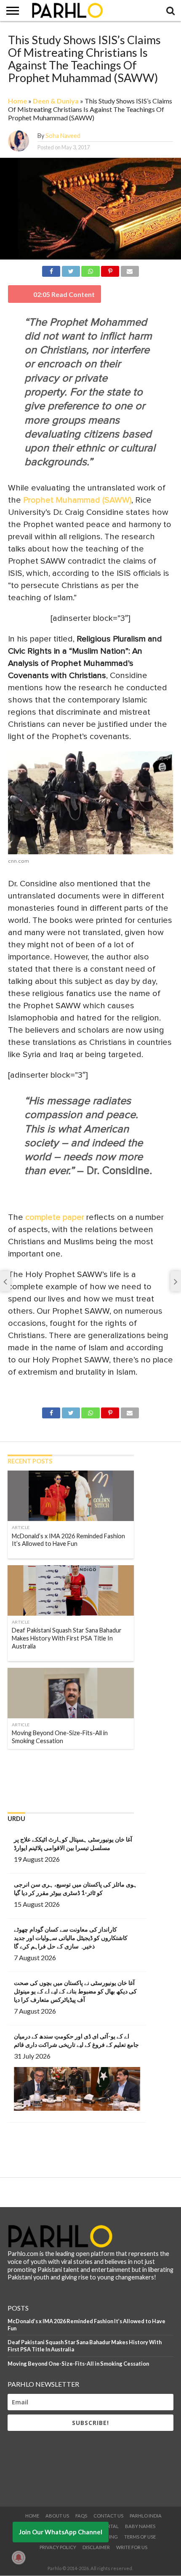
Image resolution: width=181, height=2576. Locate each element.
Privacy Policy (58, 2547)
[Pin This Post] (110, 270)
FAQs (81, 2516)
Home (17, 101)
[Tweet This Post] (71, 270)
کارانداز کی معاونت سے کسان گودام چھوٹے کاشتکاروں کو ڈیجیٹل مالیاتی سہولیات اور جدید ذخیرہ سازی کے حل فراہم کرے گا (71, 1938)
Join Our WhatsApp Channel (61, 2532)
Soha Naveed (63, 136)
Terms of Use (140, 2537)
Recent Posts (30, 1461)
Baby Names (140, 2526)
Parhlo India (146, 2516)
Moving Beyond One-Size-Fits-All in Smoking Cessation (78, 2364)
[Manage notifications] (19, 2557)
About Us (57, 2516)
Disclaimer (96, 2547)
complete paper (56, 1217)
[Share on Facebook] (51, 270)
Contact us (108, 2516)
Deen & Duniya (56, 101)
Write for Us (132, 2547)
